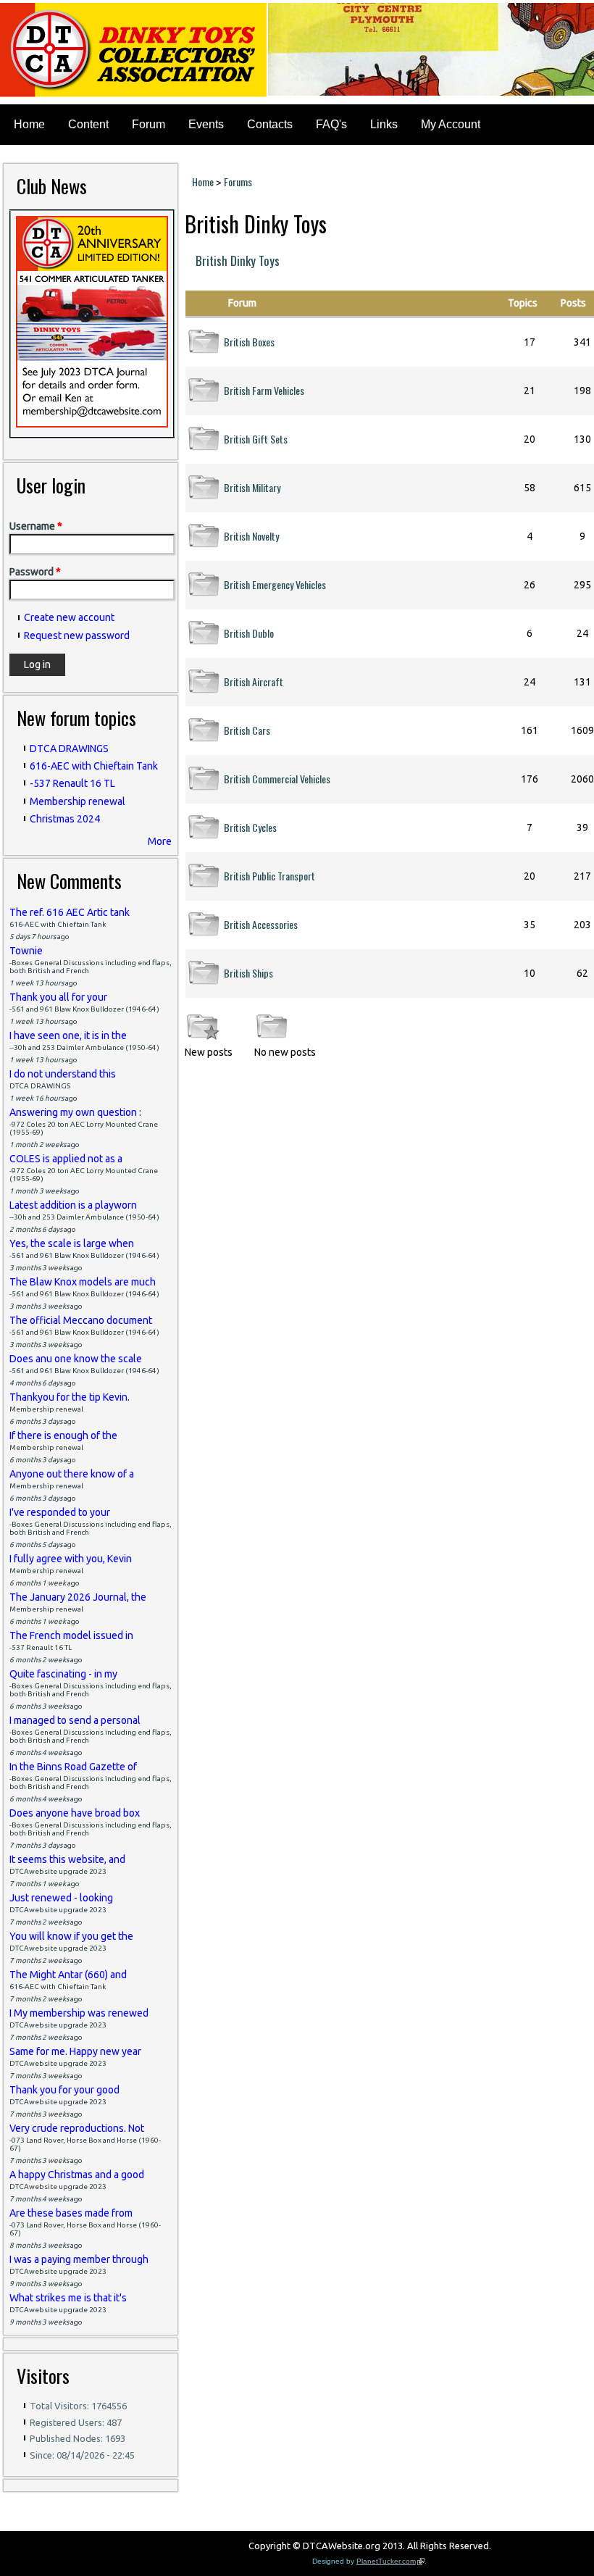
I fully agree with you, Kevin (71, 1559)
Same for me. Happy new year (75, 2051)
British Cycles (250, 827)
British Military (252, 487)
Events (206, 124)
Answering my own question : (75, 1112)
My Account (451, 124)
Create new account (69, 617)
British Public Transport (269, 876)
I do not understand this (63, 1074)
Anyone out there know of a (72, 1474)
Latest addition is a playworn (73, 1205)
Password (35, 572)
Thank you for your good (64, 2090)
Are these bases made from (71, 2213)
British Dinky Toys (238, 260)
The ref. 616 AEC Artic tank (70, 912)
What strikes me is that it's (68, 2298)
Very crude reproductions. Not (77, 2128)
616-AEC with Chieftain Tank (94, 766)
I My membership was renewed (79, 2013)
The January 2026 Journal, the (78, 1597)
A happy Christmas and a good (77, 2175)
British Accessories (261, 924)
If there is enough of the (63, 1435)
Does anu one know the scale (76, 1359)
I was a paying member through (79, 2259)
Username (36, 526)
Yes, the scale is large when (72, 1243)
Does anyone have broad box (75, 1813)
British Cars (247, 730)
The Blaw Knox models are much (83, 1282)
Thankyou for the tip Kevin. (70, 1397)
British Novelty (251, 536)
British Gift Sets (256, 439)
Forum (148, 124)
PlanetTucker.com (390, 2561)
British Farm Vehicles (264, 390)
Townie (26, 951)
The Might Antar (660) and (68, 1975)
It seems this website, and (67, 1859)
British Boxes (249, 342)
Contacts (270, 124)
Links (384, 124)
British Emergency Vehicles (275, 584)
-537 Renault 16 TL (72, 783)
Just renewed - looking (61, 1898)
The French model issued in (71, 1635)
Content (88, 124)
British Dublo (249, 633)
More (160, 841)
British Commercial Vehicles (277, 779)
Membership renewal (78, 801)
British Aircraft (254, 681)
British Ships (248, 973)
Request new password (77, 635)
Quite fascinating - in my (63, 1674)
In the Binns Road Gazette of (73, 1767)
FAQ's (331, 124)
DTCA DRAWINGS (69, 749)
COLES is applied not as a (66, 1159)
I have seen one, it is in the (68, 1035)
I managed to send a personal (75, 1720)
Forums (238, 182)
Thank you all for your (58, 997)
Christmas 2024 (65, 819)
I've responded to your (60, 1512)
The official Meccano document (81, 1320)
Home (29, 124)
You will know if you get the (71, 1936)
